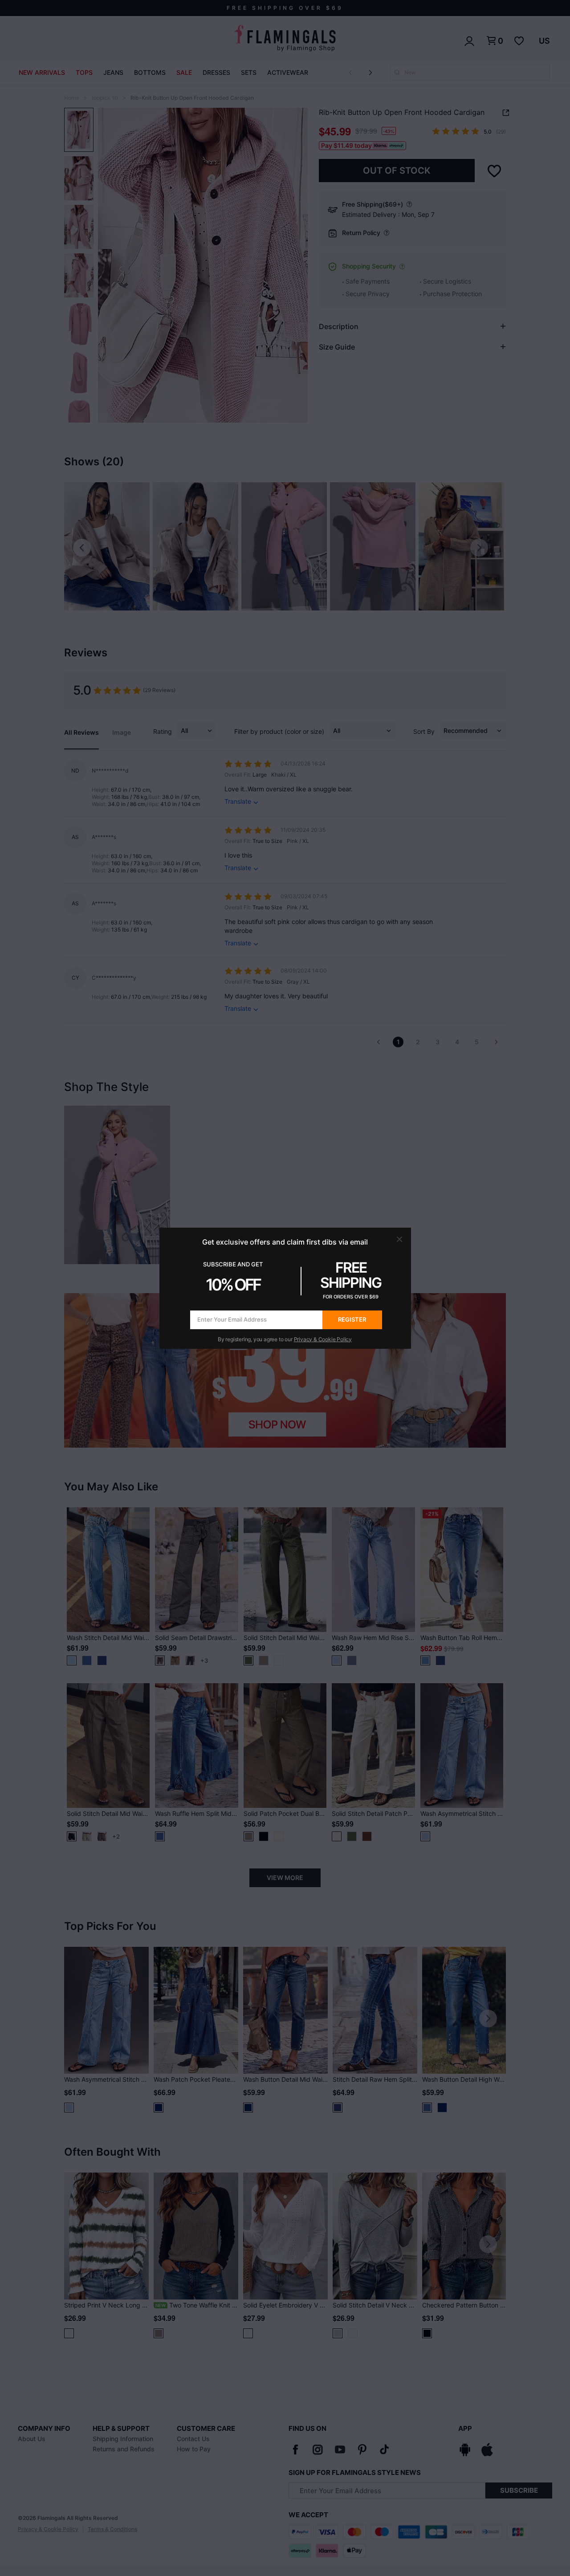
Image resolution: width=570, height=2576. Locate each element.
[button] (399, 1239)
